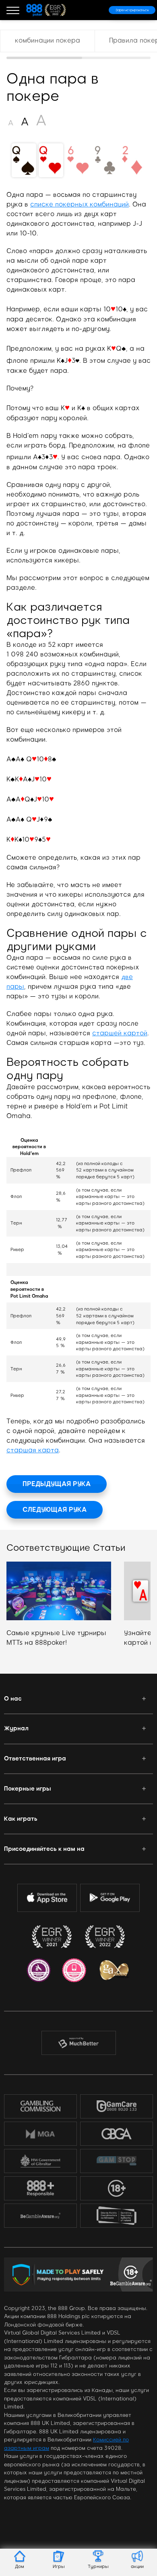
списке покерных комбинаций (80, 204)
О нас (13, 1699)
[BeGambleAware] (40, 2216)
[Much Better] (79, 2043)
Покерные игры (28, 1789)
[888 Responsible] (40, 2188)
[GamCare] (117, 2106)
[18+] (117, 2188)
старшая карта (33, 1450)
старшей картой (120, 1033)
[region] (78, 44)
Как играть (21, 1819)
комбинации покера (48, 40)
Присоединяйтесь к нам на (44, 1849)
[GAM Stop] (117, 2161)
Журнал (16, 1728)
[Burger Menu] (13, 10)
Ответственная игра (35, 1758)
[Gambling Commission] (40, 2106)
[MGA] (40, 2134)
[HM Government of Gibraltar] (40, 2161)
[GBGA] (117, 2133)
